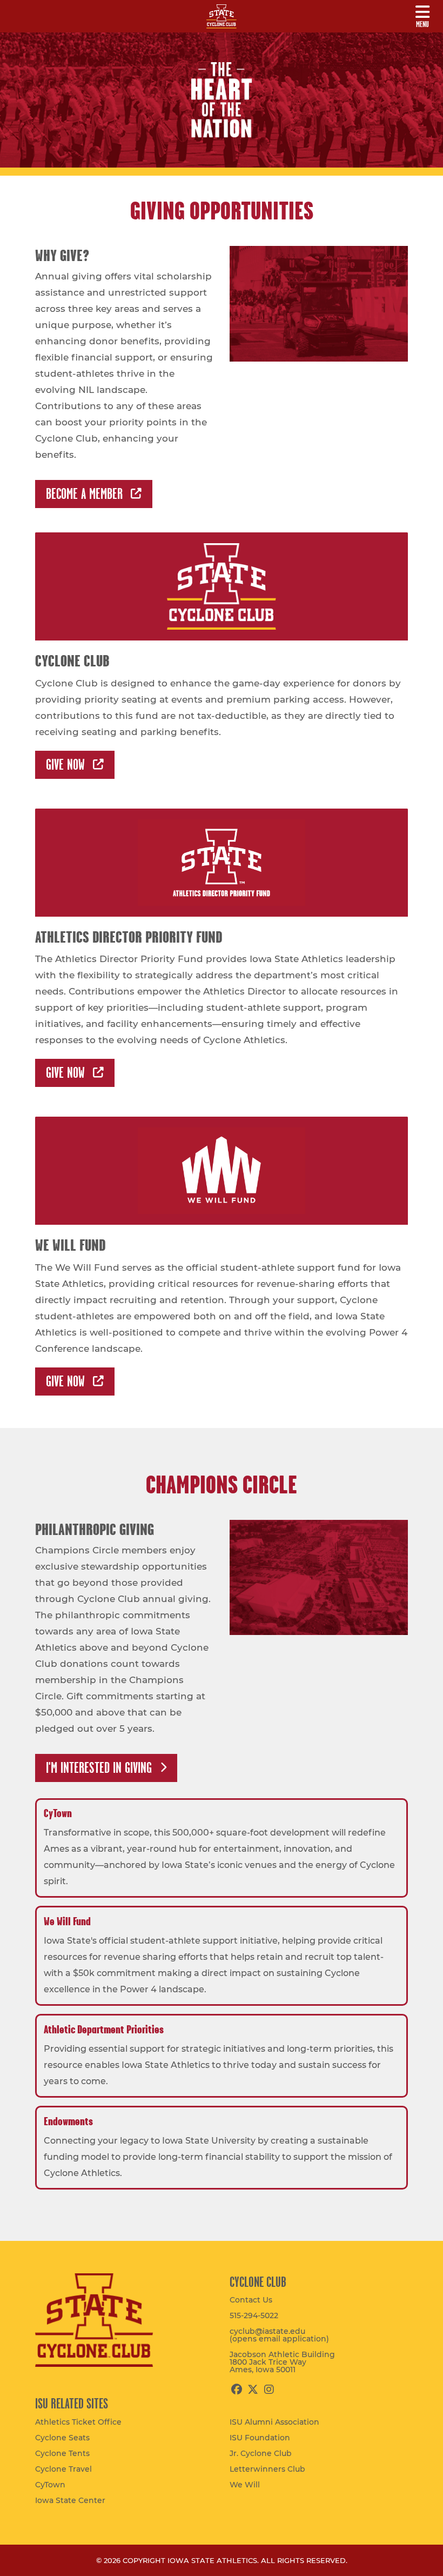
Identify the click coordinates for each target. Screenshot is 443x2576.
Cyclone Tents (62, 2453)
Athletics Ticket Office (78, 2422)
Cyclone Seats (62, 2438)
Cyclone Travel (63, 2469)
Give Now (65, 765)
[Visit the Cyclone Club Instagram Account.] (269, 2390)
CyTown (50, 2485)
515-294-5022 (254, 2315)
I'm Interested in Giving (99, 1768)
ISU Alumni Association (274, 2422)
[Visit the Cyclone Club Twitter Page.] (253, 2390)
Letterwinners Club (267, 2469)
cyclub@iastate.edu (279, 2335)
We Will (245, 2485)
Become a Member (84, 494)
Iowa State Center (70, 2500)
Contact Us (251, 2300)
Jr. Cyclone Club (261, 2453)
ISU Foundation (260, 2438)
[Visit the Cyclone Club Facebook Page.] (236, 2390)
